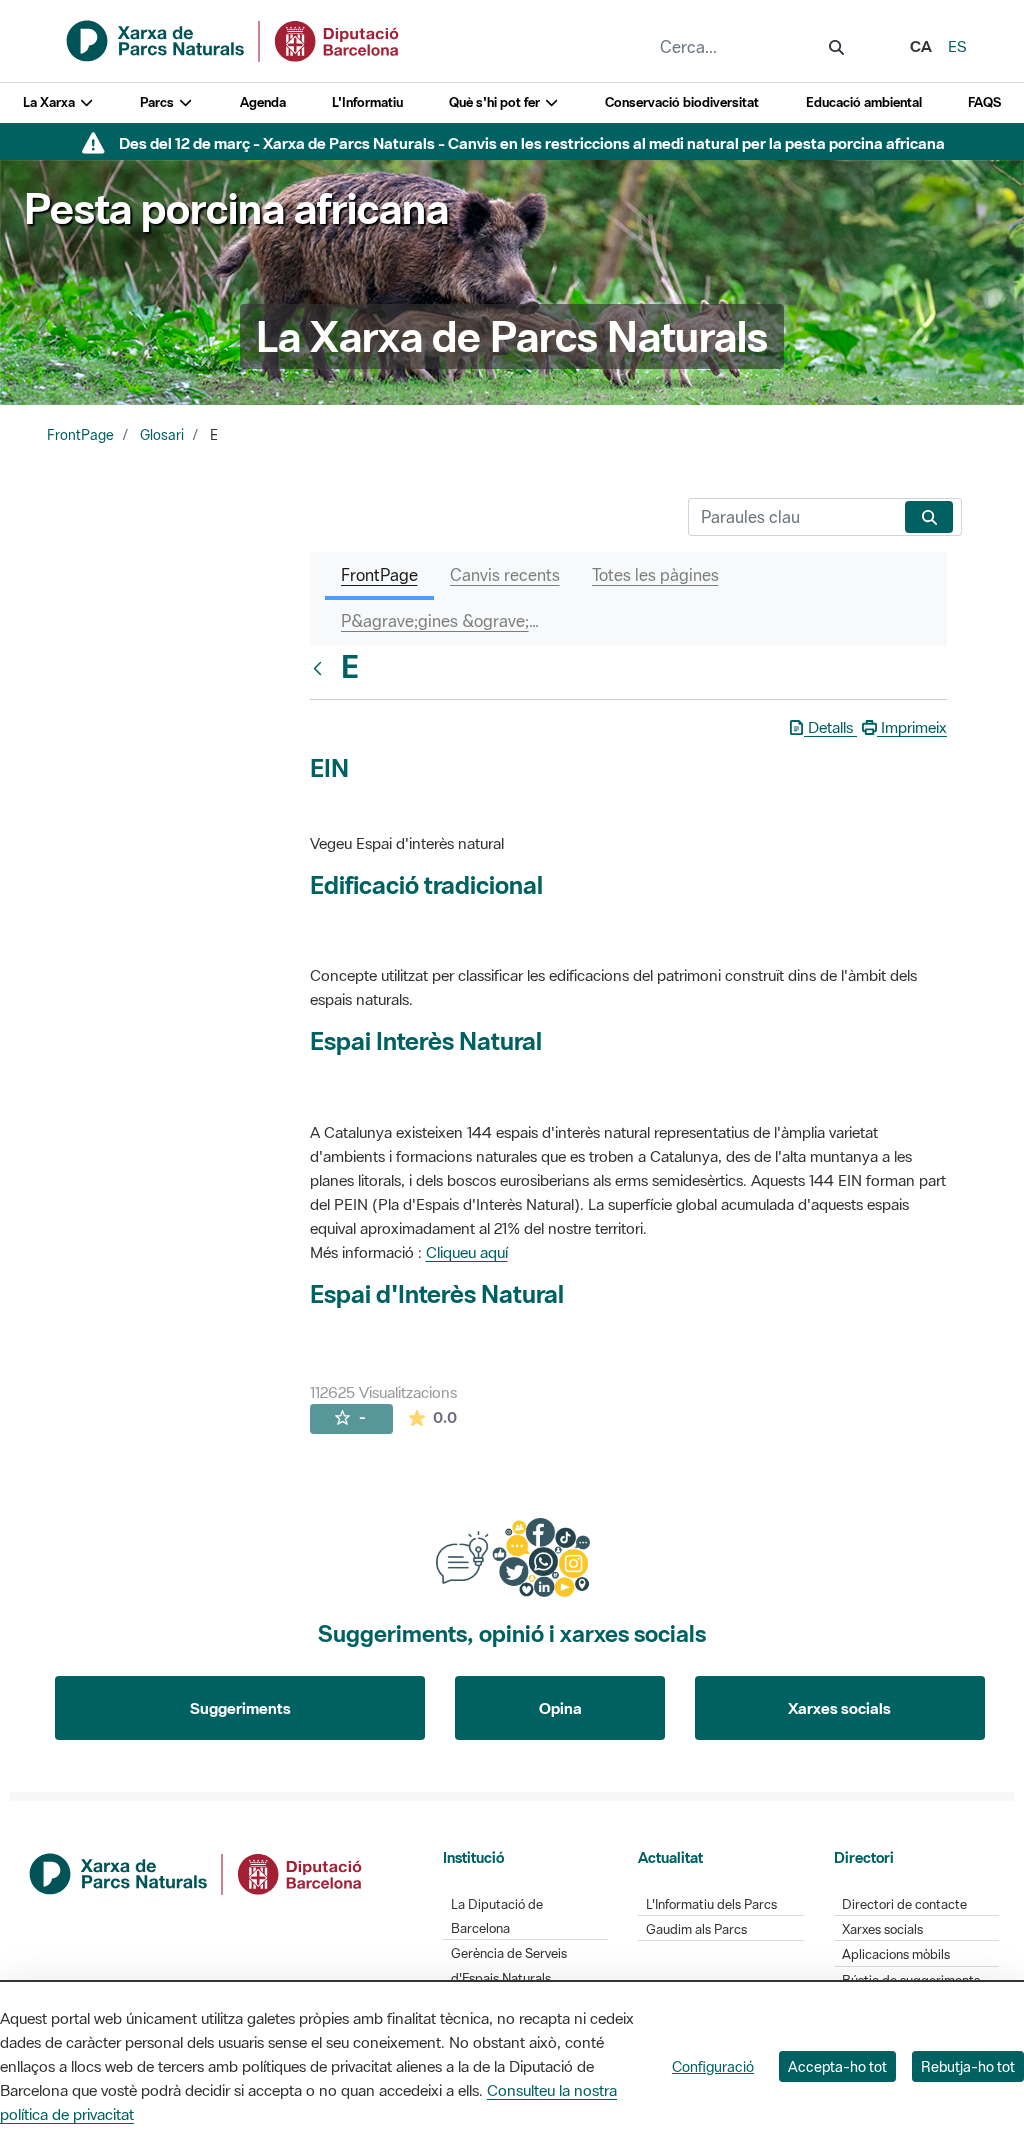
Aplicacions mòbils (896, 1954)
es (957, 46)
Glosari (162, 435)
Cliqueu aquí (467, 1252)
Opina (560, 1708)
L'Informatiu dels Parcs (711, 1904)
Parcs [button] (158, 102)
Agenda (263, 102)
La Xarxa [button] (50, 102)
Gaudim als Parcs (696, 1929)
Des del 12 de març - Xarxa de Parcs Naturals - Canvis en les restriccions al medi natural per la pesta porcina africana (532, 143)
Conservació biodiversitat (682, 102)
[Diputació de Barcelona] (197, 1872)
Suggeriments (240, 1708)
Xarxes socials (839, 1708)
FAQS (984, 102)
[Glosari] (322, 668)
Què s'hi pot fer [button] (496, 102)
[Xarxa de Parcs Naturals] (234, 39)
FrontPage (80, 435)
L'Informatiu (367, 102)
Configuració (713, 2066)
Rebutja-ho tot (968, 2066)
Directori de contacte (904, 1904)
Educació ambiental (864, 102)
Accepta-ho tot (837, 2066)
